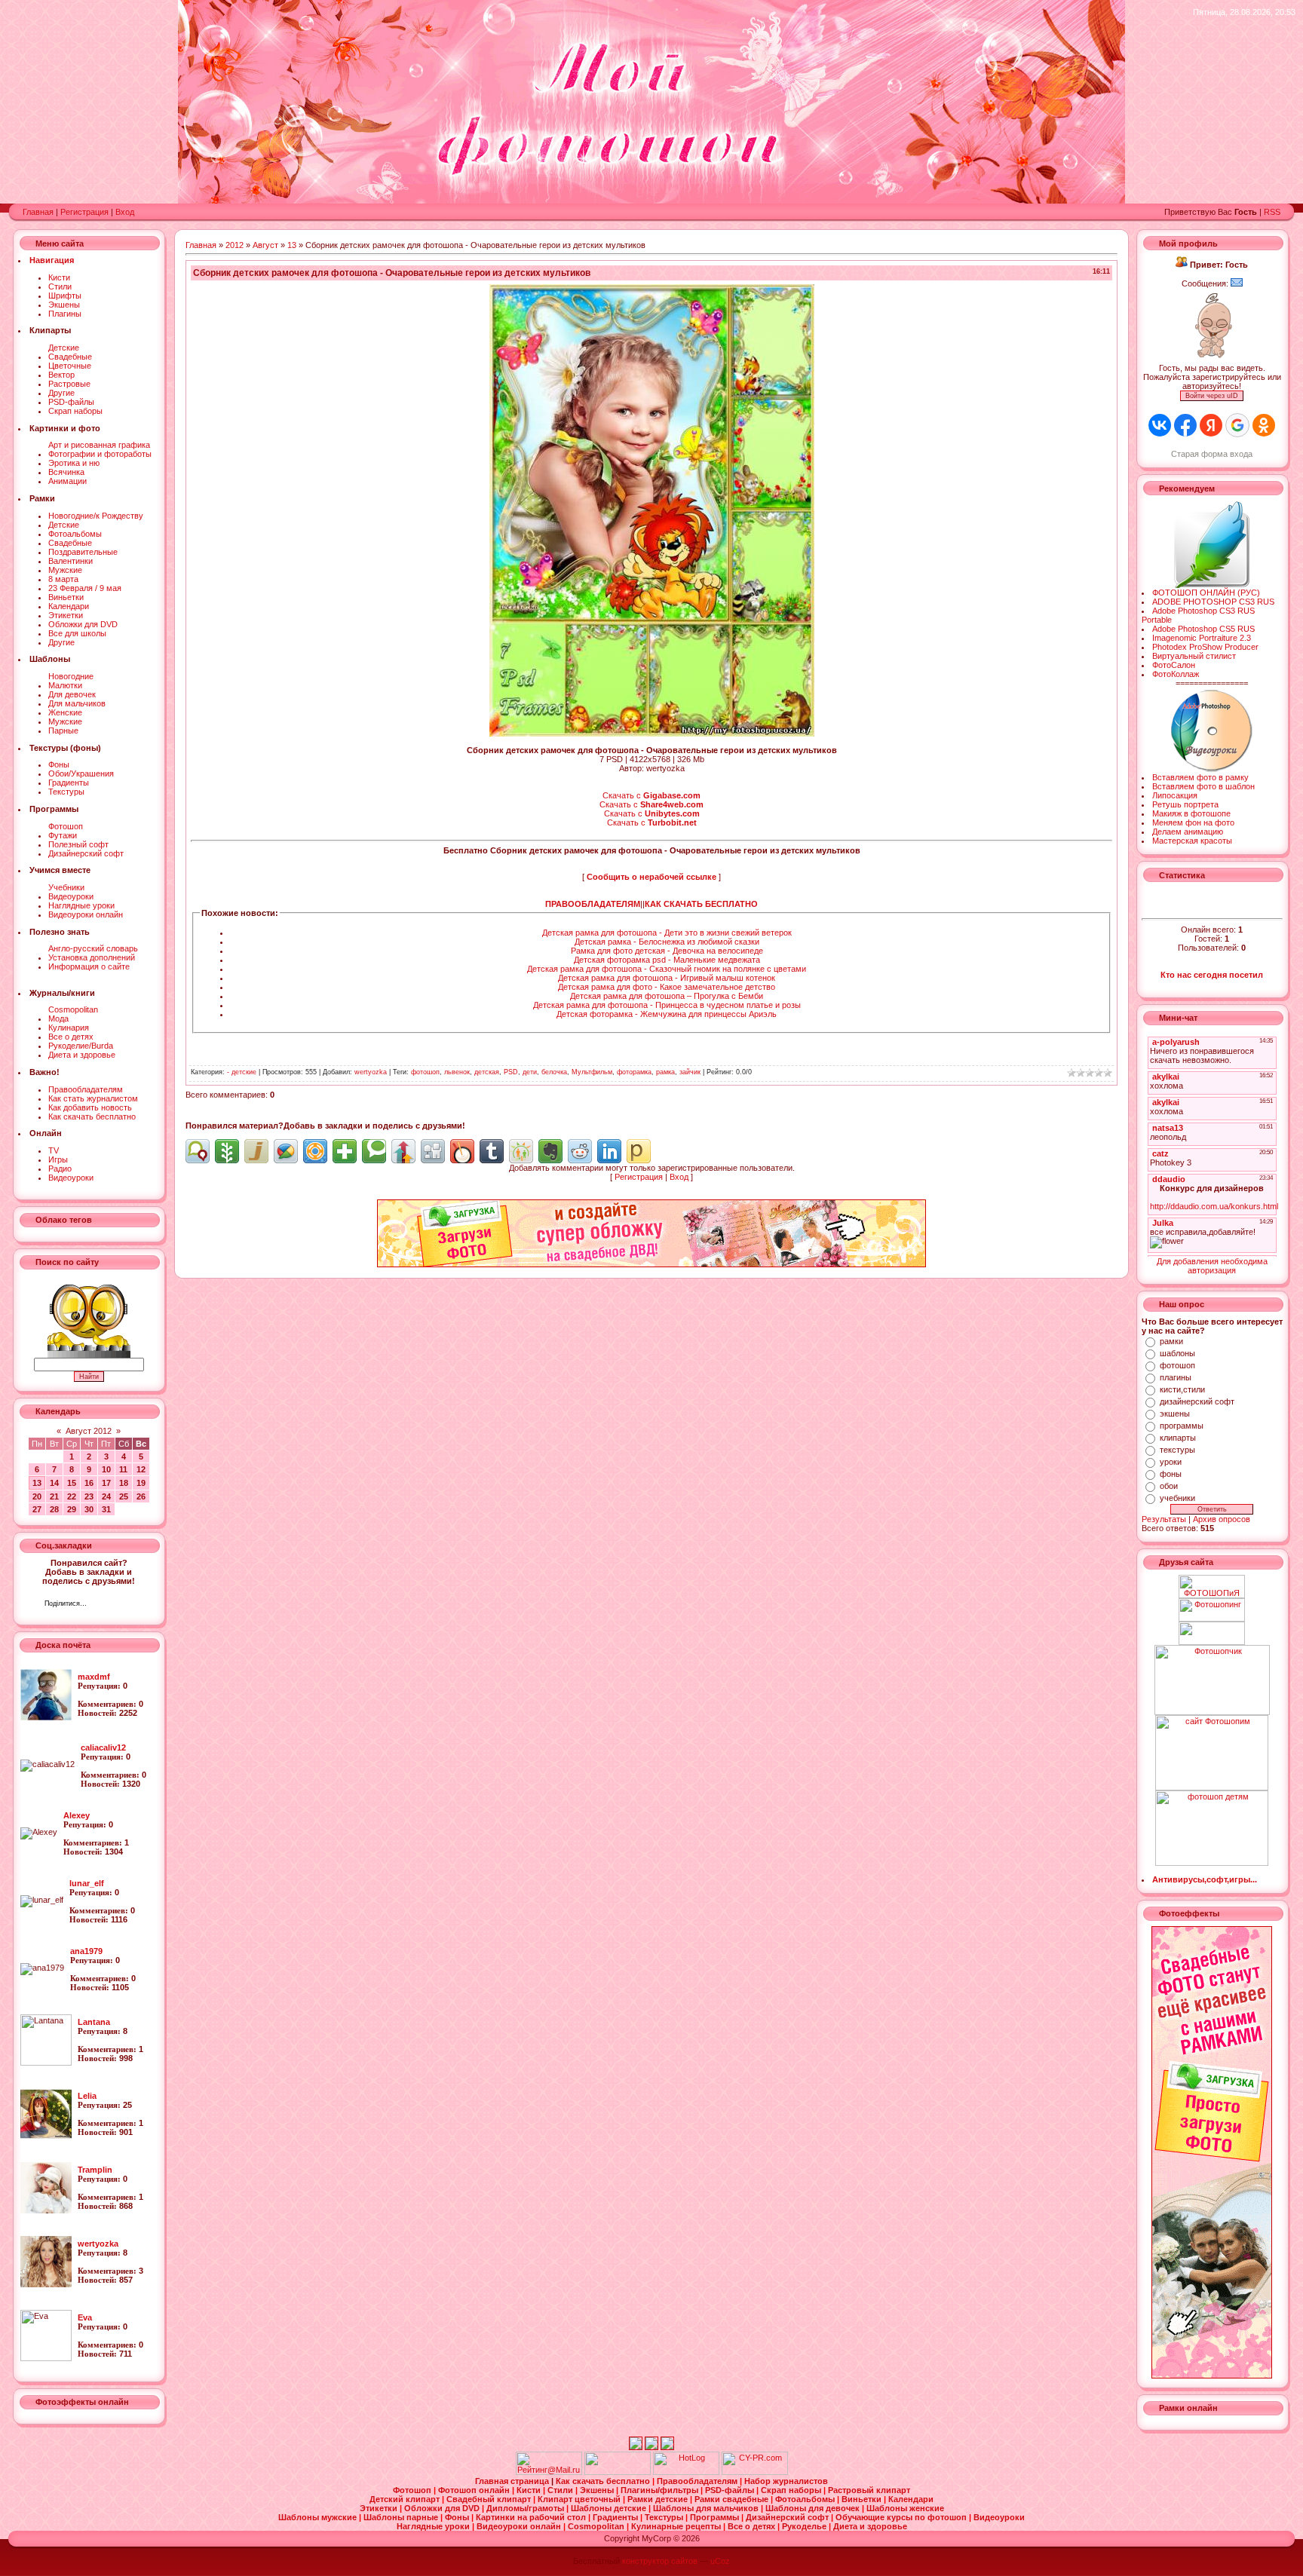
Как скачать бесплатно (92, 1116)
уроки (1171, 1462)
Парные (63, 731)
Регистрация (84, 212)
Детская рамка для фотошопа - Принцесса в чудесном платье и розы (667, 1005)
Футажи (63, 835)
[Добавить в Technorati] (374, 1151)
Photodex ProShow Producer (1205, 647)
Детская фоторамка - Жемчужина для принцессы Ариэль (667, 1014)
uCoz (720, 2561)
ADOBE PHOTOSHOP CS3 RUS (1213, 602)
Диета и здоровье (82, 1055)
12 (141, 1469)
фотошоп (425, 1072)
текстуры (1177, 1450)
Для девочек (72, 694)
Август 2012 (89, 1431)
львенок (457, 1072)
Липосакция (1175, 795)
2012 (235, 245)
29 (72, 1509)
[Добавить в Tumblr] (492, 1151)
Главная (38, 212)
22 (72, 1496)
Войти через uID (1212, 396)
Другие (61, 393)
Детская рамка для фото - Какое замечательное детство (667, 987)
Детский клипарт (406, 2499)
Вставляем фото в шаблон (1203, 786)
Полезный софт (78, 844)
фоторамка (634, 1072)
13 (37, 1483)
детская (487, 1072)
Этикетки (66, 615)
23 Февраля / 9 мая (85, 588)
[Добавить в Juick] (256, 1151)
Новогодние (71, 676)
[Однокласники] (118, 1605)
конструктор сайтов (660, 2561)
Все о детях (71, 1037)
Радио (60, 1169)
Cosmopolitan (73, 1009)
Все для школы (77, 633)
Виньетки (66, 597)
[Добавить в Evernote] (550, 1151)
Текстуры (66, 792)
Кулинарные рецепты (677, 2526)
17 (106, 1483)
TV (54, 1150)
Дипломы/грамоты (526, 2508)
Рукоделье (805, 2526)
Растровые (69, 384)
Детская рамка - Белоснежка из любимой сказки (667, 942)
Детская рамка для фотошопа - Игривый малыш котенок (667, 978)
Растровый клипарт (869, 2490)
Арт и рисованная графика (99, 445)
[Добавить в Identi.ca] (198, 1151)
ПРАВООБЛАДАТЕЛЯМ (593, 904)
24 (106, 1496)
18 (124, 1483)
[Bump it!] (403, 1151)
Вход (125, 212)
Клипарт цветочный (580, 2499)
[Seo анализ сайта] (755, 2472)
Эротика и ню (74, 463)
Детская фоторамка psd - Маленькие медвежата (667, 960)
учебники (1177, 1498)
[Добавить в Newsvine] (227, 1151)
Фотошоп (66, 826)
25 (124, 1496)
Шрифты (65, 296)
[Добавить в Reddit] (580, 1151)
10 (106, 1469)
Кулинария (69, 1028)
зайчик (690, 1072)
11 (123, 1469)
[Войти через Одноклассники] (1264, 425)
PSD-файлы (71, 402)
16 (89, 1483)
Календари (69, 606)
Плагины (65, 314)
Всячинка (66, 472)
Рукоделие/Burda (81, 1046)
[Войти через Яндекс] (1211, 425)
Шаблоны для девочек (814, 2508)
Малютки (65, 685)
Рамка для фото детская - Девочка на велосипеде (667, 951)
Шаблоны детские (610, 2508)
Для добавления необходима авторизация (1212, 1266)
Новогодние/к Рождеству (96, 516)
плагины (1176, 1377)
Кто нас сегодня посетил (1212, 975)
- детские (242, 1072)
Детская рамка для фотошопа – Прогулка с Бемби (667, 996)
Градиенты (69, 783)
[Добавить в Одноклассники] (521, 1151)
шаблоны (1177, 1353)
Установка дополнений (92, 957)
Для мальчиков (77, 703)
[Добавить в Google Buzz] (286, 1151)
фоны (1171, 1474)
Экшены (64, 305)
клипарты (1178, 1438)
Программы (716, 2517)
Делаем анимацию (1188, 832)
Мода (58, 1018)
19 (141, 1483)
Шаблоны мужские (319, 2517)
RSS (1272, 212)
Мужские (65, 570)
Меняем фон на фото (1193, 822)
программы (1182, 1426)
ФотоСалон (1174, 665)
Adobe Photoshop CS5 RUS (1203, 629)
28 (54, 1509)
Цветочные (70, 366)
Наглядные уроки (81, 905)
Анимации (67, 481)
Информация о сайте (89, 966)
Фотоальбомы (75, 534)
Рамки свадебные (733, 2499)
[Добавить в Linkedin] (609, 1151)
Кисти (59, 277)
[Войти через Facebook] (1185, 425)
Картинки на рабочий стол (532, 2517)
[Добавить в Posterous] (639, 1151)
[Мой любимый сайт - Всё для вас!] (1212, 1633)
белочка (554, 1072)
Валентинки (71, 561)
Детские (64, 348)
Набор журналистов (786, 2481)
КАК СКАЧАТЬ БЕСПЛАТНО (701, 904)
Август (265, 245)
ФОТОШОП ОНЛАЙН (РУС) (1206, 593)
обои (1169, 1486)
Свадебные (70, 357)
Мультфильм (592, 1072)
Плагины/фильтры (661, 2490)
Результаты (1164, 1519)
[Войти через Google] (1237, 425)
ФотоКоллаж (1176, 674)
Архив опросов (1222, 1519)
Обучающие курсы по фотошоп (902, 2517)
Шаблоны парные (402, 2517)
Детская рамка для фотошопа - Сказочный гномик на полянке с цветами (667, 969)
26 (141, 1496)
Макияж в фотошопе (1191, 813)
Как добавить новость (90, 1107)
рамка (665, 1072)
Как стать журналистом (93, 1098)
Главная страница (513, 2481)
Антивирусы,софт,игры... (1205, 1879)
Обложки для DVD (83, 624)
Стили (60, 286)
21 (54, 1496)
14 (54, 1483)
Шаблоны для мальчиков (707, 2508)
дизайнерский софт (1197, 1401)
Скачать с (651, 795)
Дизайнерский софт (86, 853)
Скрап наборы (75, 411)
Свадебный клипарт (490, 2499)
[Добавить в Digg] (433, 1151)
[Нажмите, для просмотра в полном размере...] (652, 734)
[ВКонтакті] (102, 1605)
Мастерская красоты (1192, 841)
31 (106, 1509)
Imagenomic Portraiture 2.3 (1202, 638)
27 (37, 1509)
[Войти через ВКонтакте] (1160, 425)
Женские (65, 712)
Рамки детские (659, 2499)
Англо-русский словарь (93, 948)
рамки (1171, 1341)
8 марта (63, 579)
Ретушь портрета (1185, 804)
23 (89, 1496)
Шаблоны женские (905, 2508)
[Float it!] (315, 1151)
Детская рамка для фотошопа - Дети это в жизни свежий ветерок (667, 933)
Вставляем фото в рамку (1200, 777)
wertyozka (371, 1072)
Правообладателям (86, 1089)
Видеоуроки (71, 896)
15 (72, 1483)
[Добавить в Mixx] (462, 1151)
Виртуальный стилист (1194, 656)
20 (37, 1496)
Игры (58, 1159)
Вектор (61, 375)
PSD (511, 1072)
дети (530, 1072)
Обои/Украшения (81, 773)
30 (89, 1509)
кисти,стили (1182, 1389)
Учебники (66, 887)
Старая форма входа (1212, 454)
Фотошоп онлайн (475, 2490)
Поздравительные (83, 552)
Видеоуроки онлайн (86, 914)
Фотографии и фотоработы (100, 454)
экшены (1175, 1414)
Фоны (59, 764)
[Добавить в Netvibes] (345, 1151)
